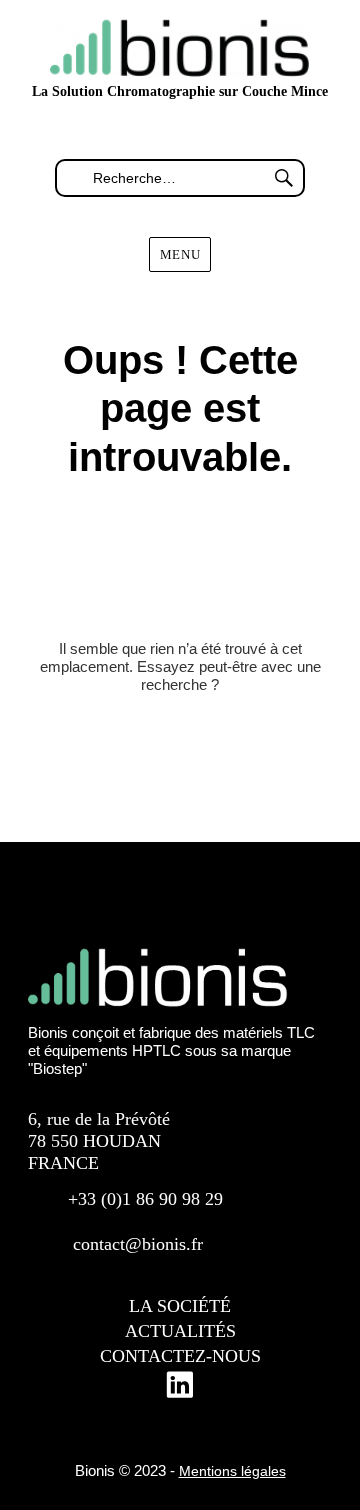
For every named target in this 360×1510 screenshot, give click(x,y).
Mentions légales (232, 1471)
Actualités (180, 1331)
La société (180, 1306)
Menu (180, 254)
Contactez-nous (180, 1356)
